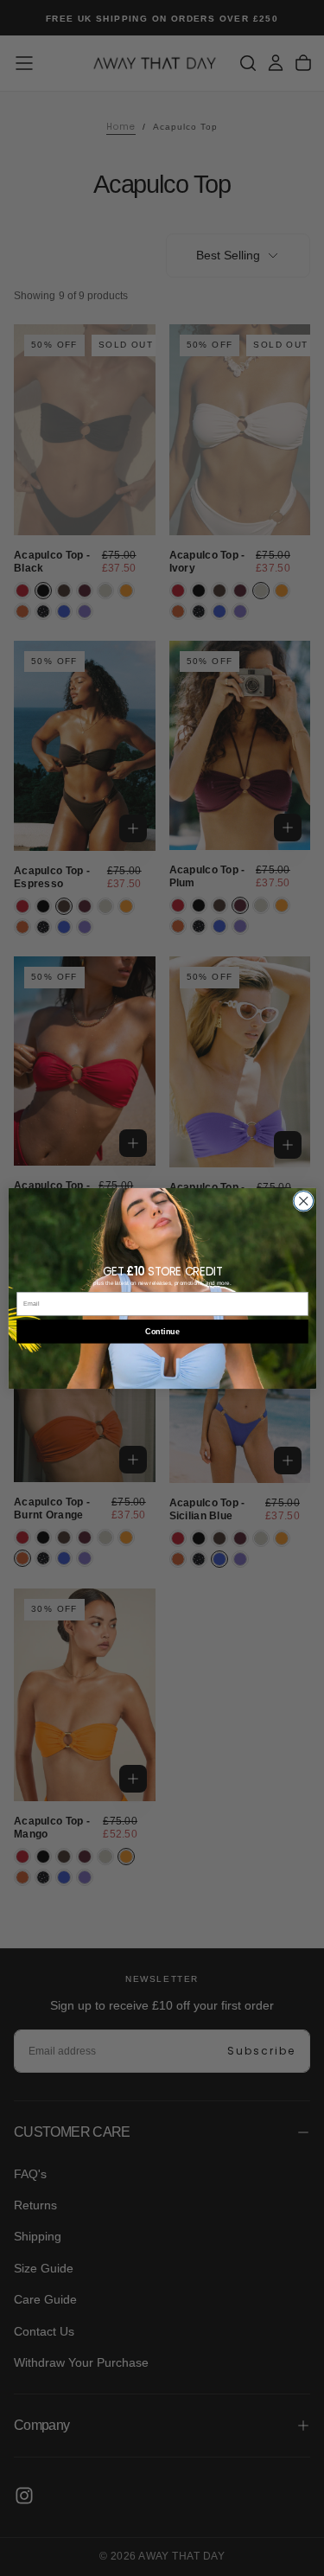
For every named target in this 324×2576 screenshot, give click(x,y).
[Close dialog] (303, 1201)
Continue (162, 1331)
